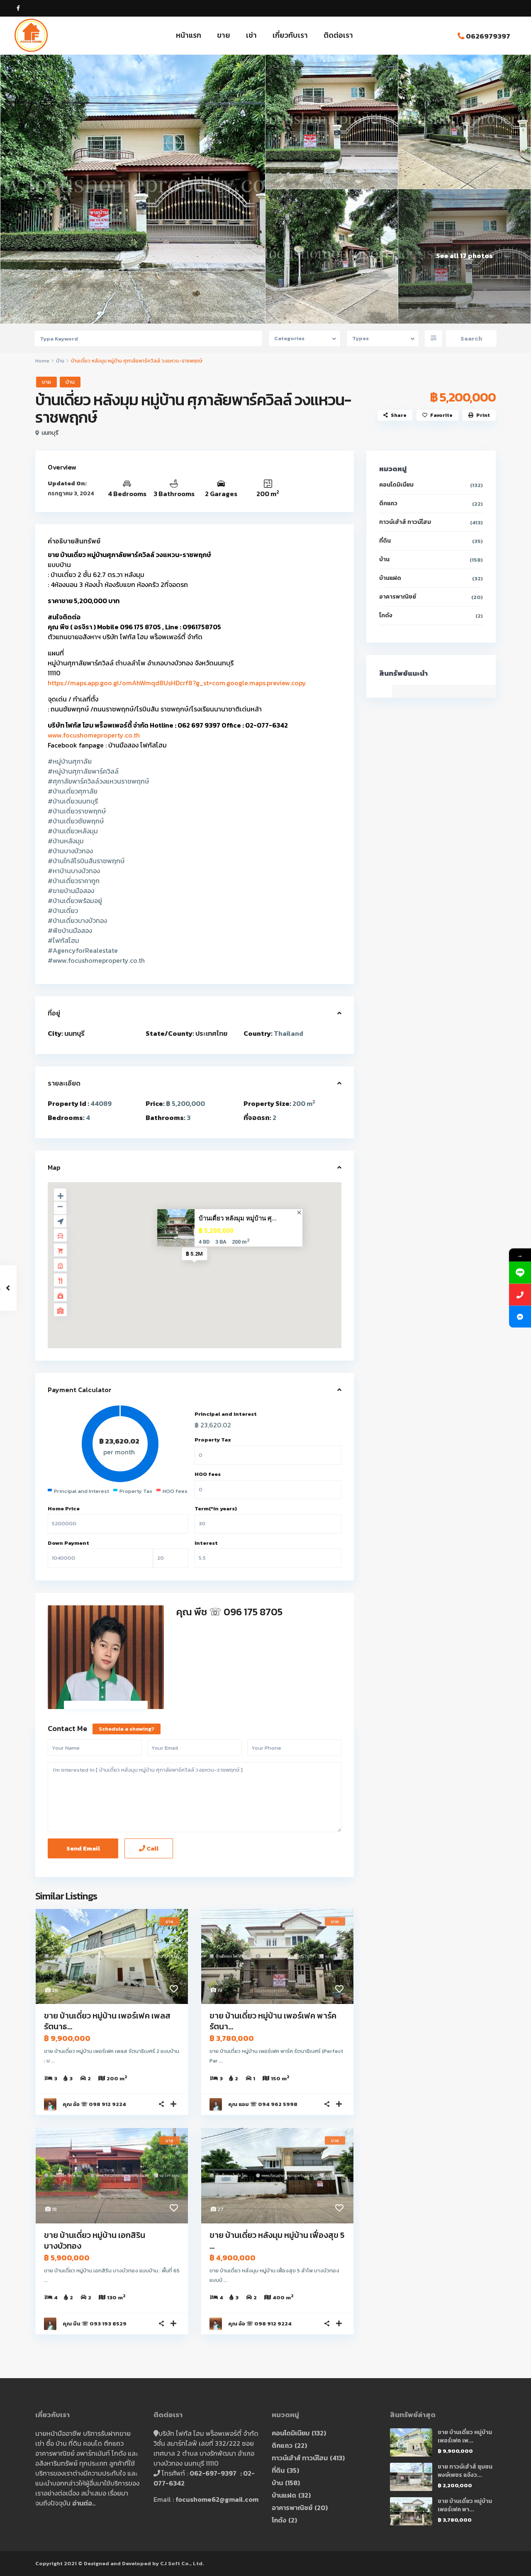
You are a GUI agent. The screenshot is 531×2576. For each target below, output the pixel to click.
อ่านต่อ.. (84, 2503)
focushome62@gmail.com (217, 2499)
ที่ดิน (385, 541)
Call (152, 1848)
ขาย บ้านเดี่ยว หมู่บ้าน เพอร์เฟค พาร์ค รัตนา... (273, 2021)
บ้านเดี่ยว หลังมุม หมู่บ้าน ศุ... (238, 1218)
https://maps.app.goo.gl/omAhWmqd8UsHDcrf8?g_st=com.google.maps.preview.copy (177, 683)
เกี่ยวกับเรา (290, 35)
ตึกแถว (388, 503)
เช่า (251, 35)
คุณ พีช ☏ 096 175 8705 (229, 1612)
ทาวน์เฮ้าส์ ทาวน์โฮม (405, 522)
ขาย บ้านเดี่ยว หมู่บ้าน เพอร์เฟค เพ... (465, 2436)
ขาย (224, 35)
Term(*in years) (216, 1508)
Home (42, 361)
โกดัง (386, 615)
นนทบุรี (50, 433)
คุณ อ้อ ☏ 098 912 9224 (94, 2104)
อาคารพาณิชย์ (398, 597)
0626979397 (488, 36)
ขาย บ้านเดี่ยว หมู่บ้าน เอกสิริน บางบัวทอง (95, 2240)
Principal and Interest (226, 1414)
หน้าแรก (189, 35)
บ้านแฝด (390, 578)
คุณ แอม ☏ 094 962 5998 (263, 2104)
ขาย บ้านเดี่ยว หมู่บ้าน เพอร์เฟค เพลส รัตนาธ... (107, 2021)
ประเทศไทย (211, 1033)
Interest (206, 1543)
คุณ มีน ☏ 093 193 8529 (95, 2324)
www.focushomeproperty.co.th (94, 735)
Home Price (64, 1508)
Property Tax (213, 1440)
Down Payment (68, 1543)
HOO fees (208, 1474)
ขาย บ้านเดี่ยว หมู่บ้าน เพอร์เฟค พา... (465, 2505)
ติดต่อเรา (338, 35)
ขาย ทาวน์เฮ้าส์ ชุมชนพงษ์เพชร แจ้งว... (465, 2471)
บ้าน (60, 361)
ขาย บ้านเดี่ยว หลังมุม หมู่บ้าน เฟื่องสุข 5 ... (277, 2240)
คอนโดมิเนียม (396, 485)
